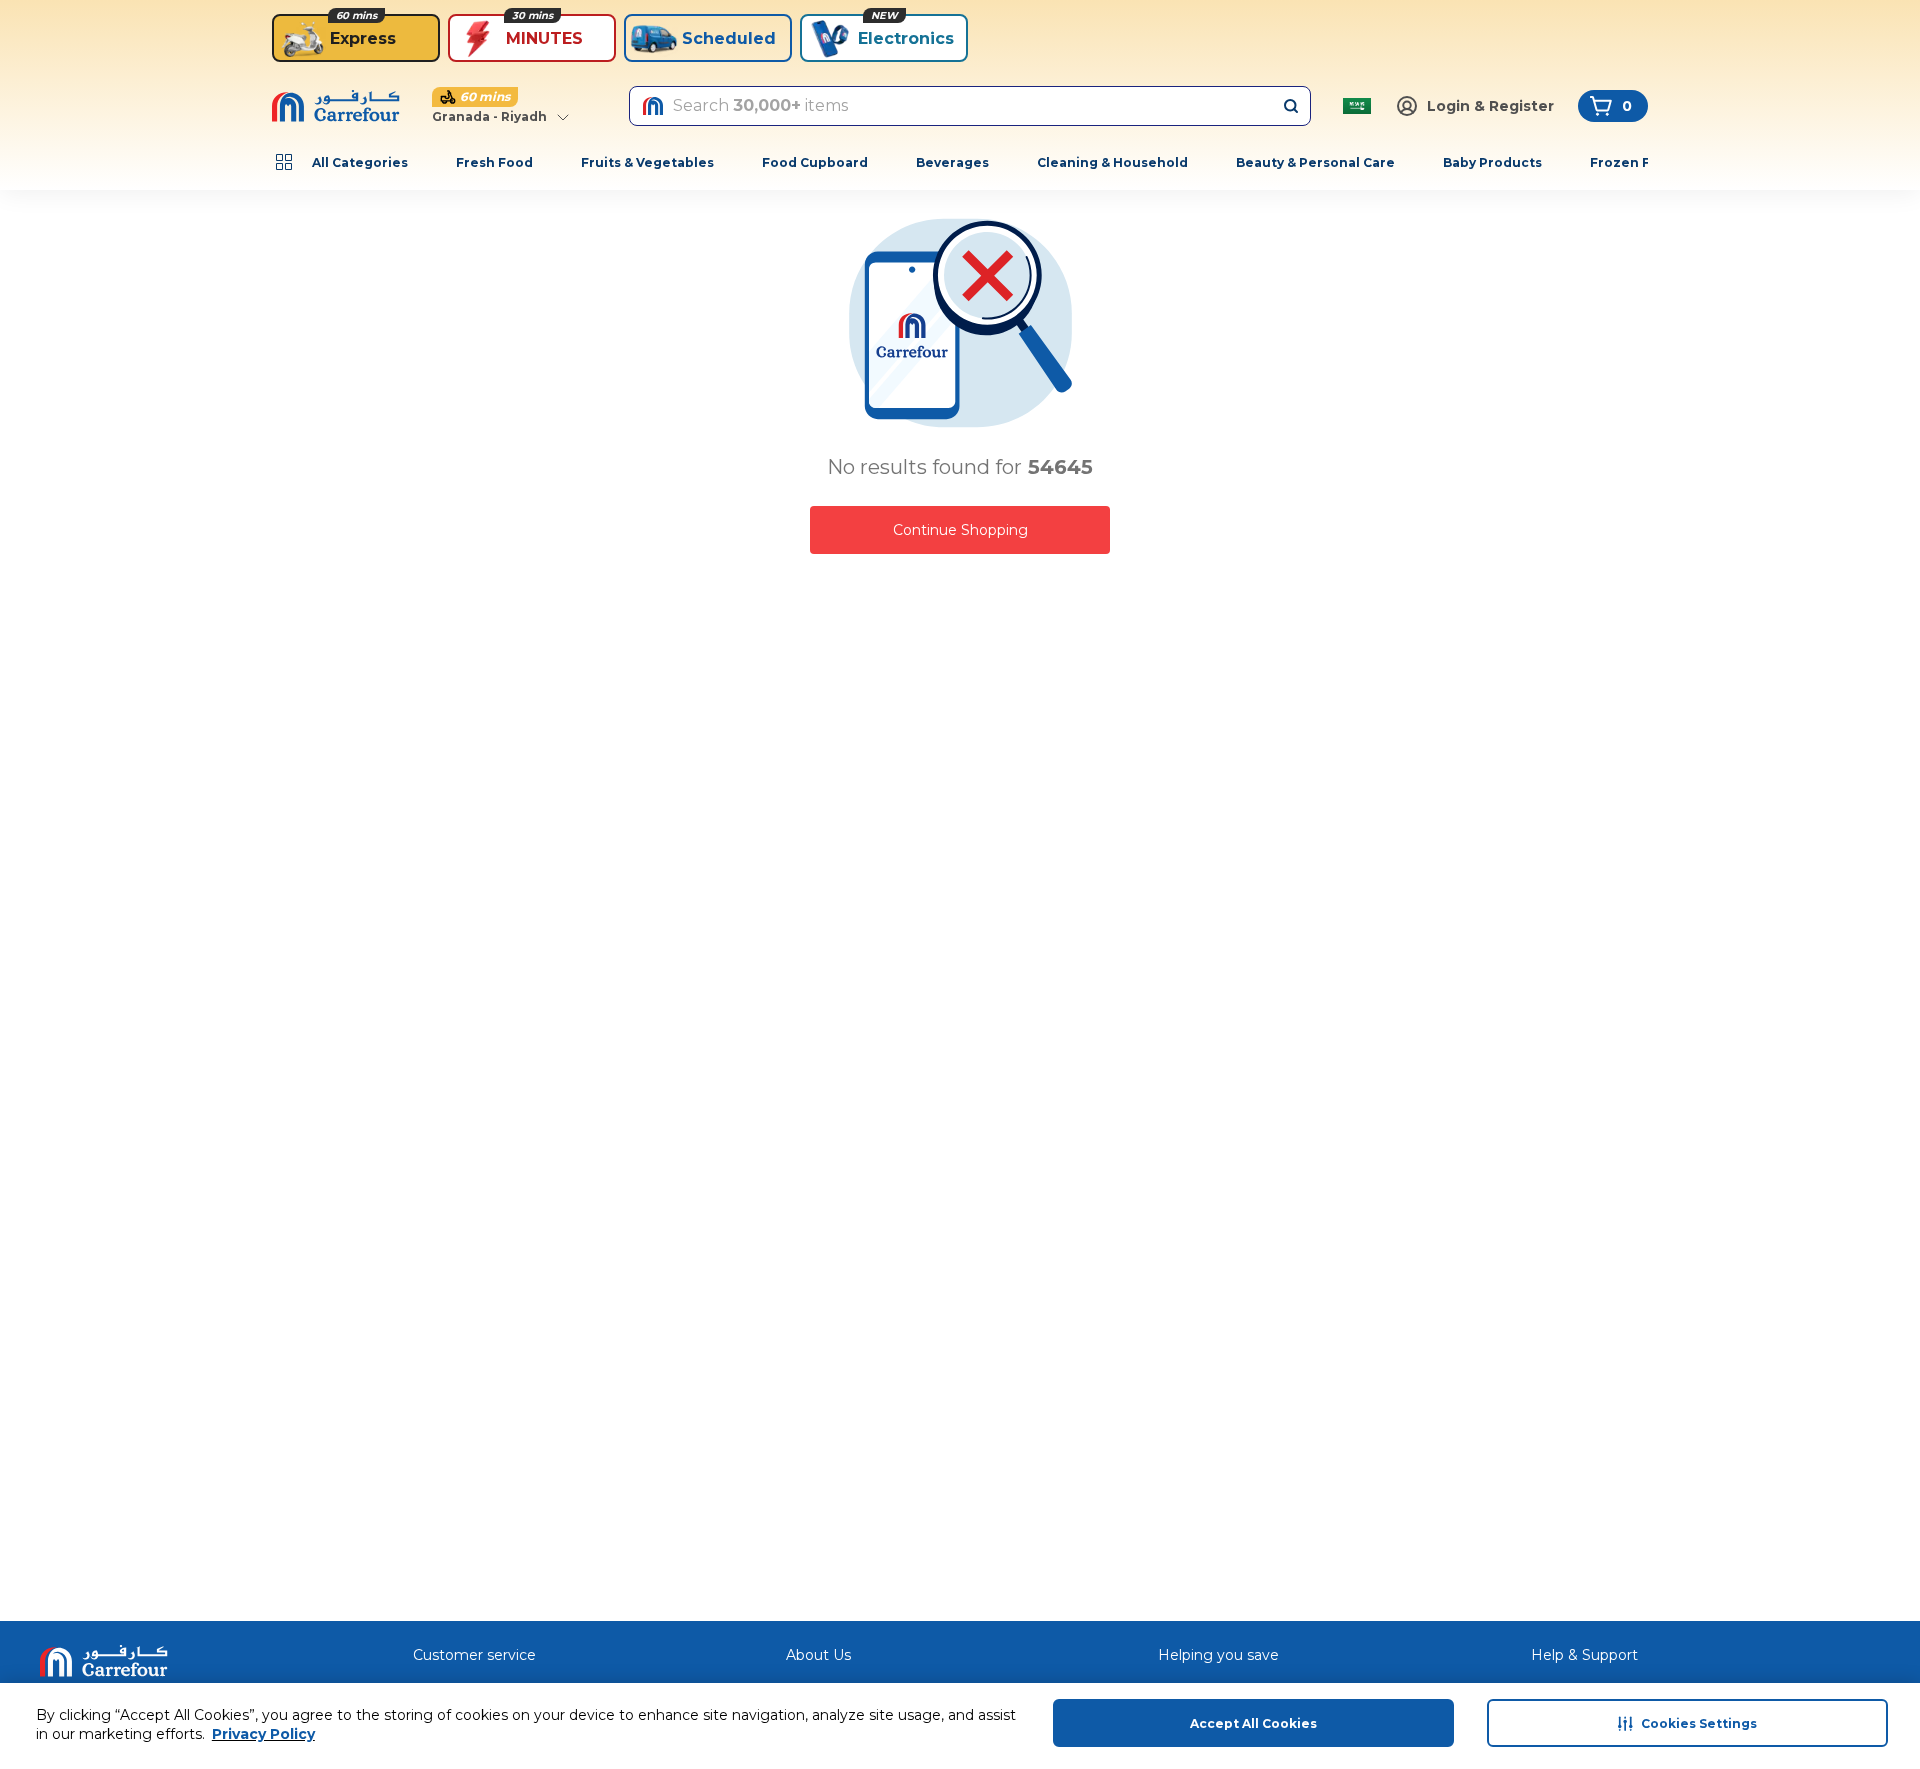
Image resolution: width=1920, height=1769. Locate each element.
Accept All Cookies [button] (1253, 1723)
